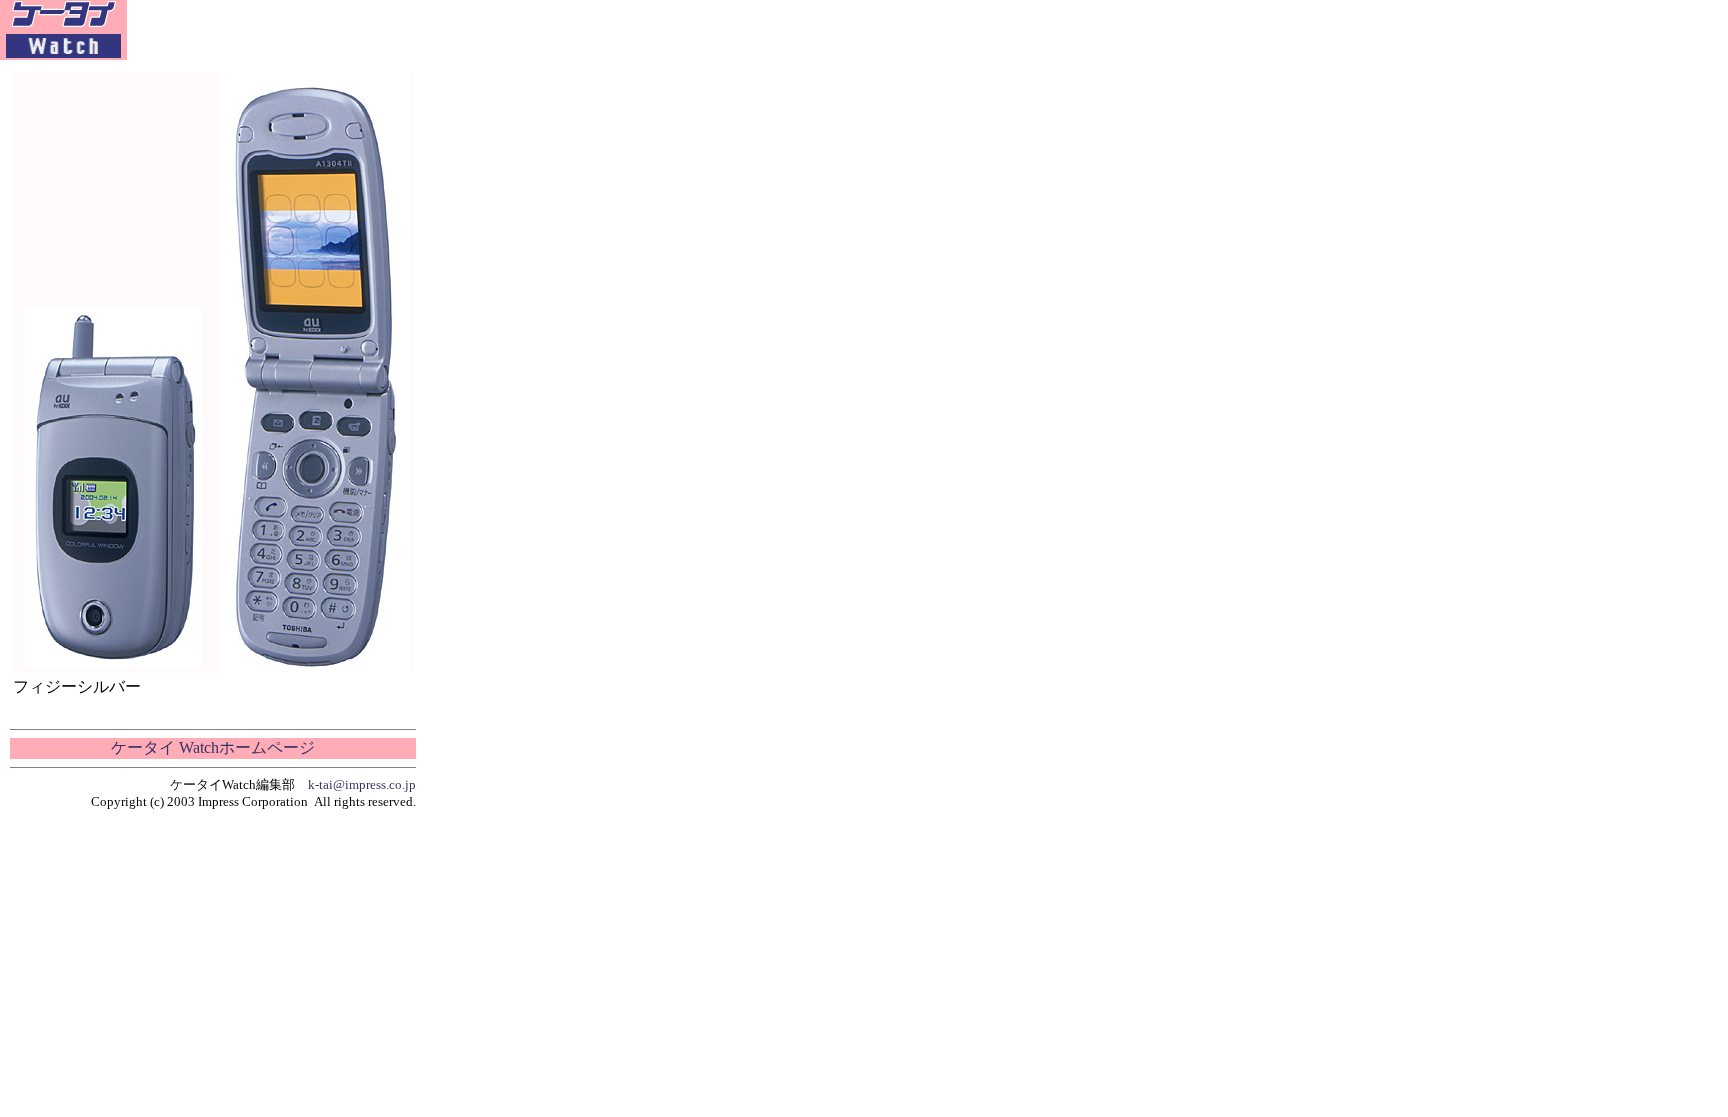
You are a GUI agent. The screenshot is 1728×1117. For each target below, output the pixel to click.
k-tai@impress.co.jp (362, 784)
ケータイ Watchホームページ (213, 747)
